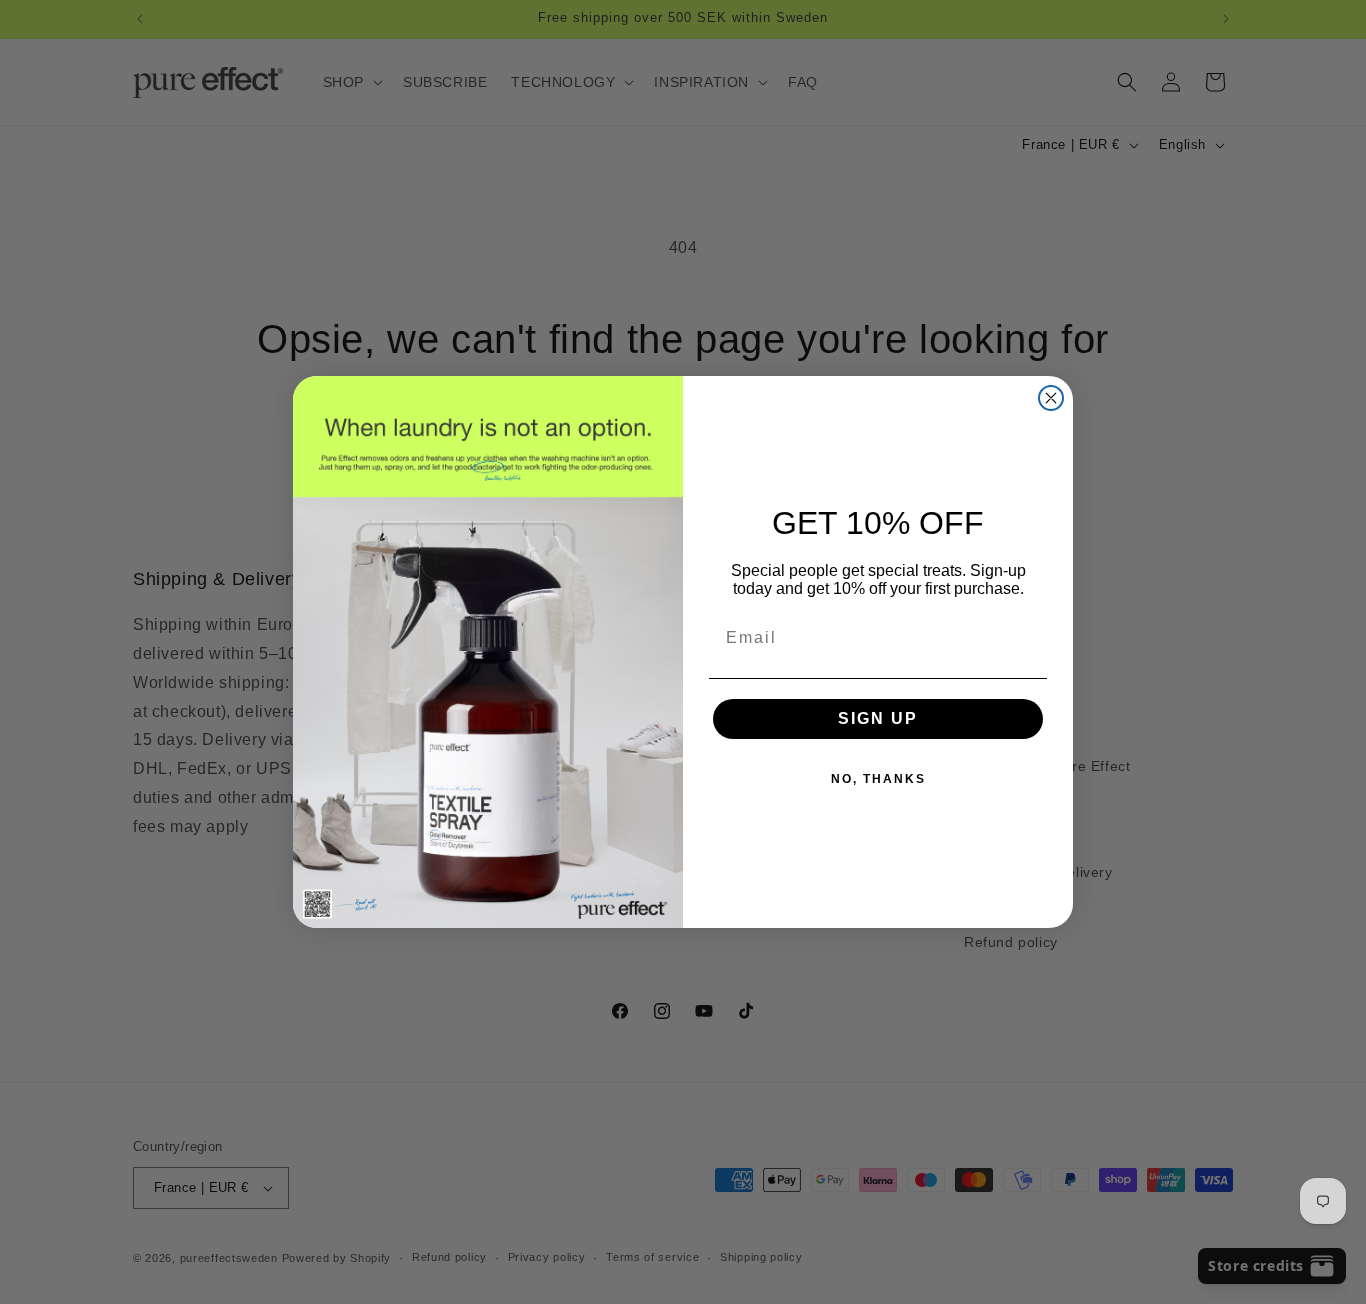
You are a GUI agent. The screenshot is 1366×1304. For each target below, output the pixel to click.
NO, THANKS (878, 779)
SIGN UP (878, 718)
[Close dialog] (1051, 398)
